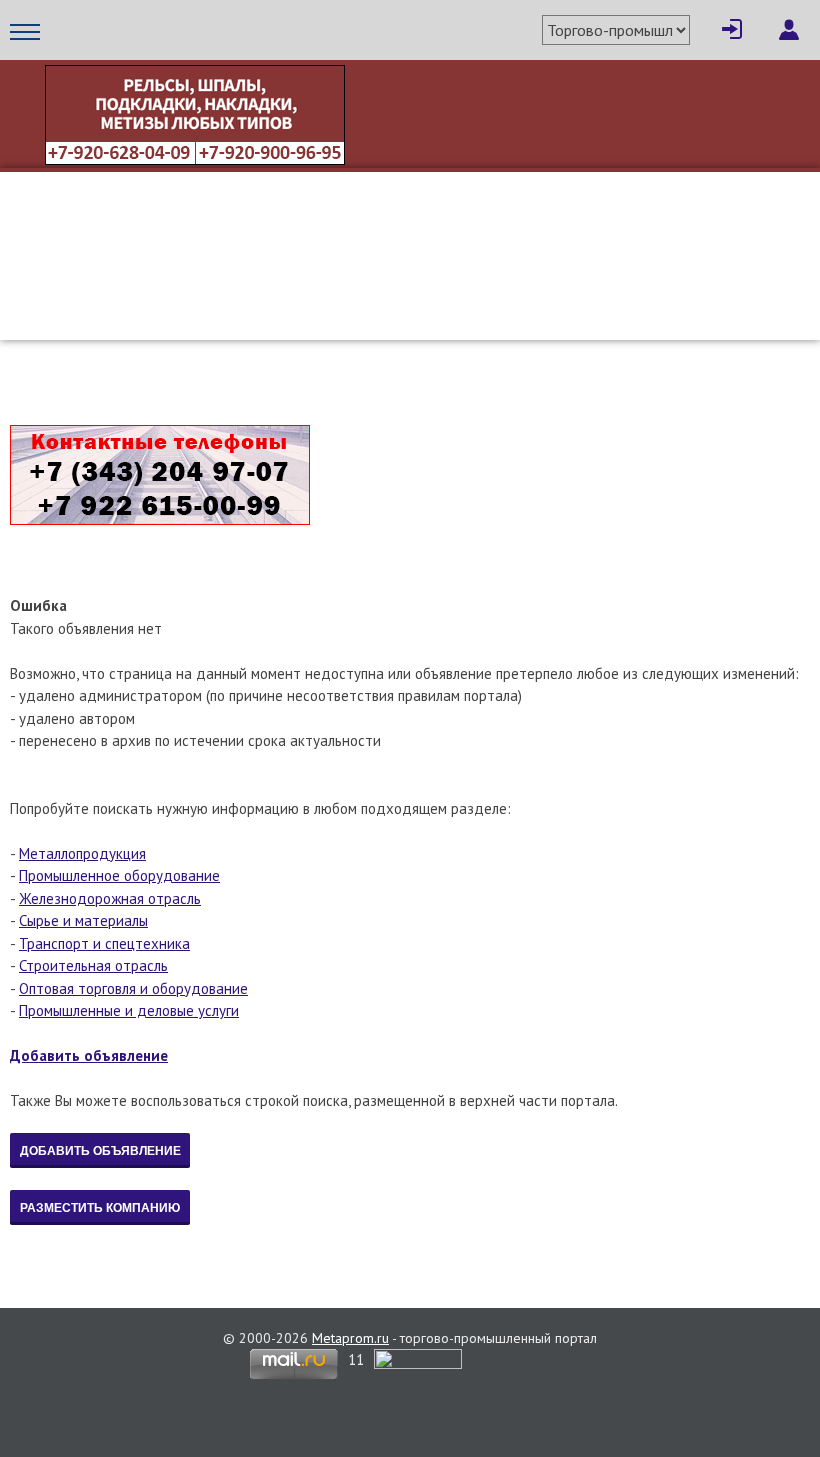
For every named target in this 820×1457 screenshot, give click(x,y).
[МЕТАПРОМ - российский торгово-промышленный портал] (197, 268)
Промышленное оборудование (119, 875)
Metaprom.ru (350, 1338)
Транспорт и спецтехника (104, 943)
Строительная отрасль (93, 965)
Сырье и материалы (83, 920)
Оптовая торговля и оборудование (133, 988)
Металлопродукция (82, 853)
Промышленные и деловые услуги (129, 1010)
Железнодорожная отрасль (110, 898)
